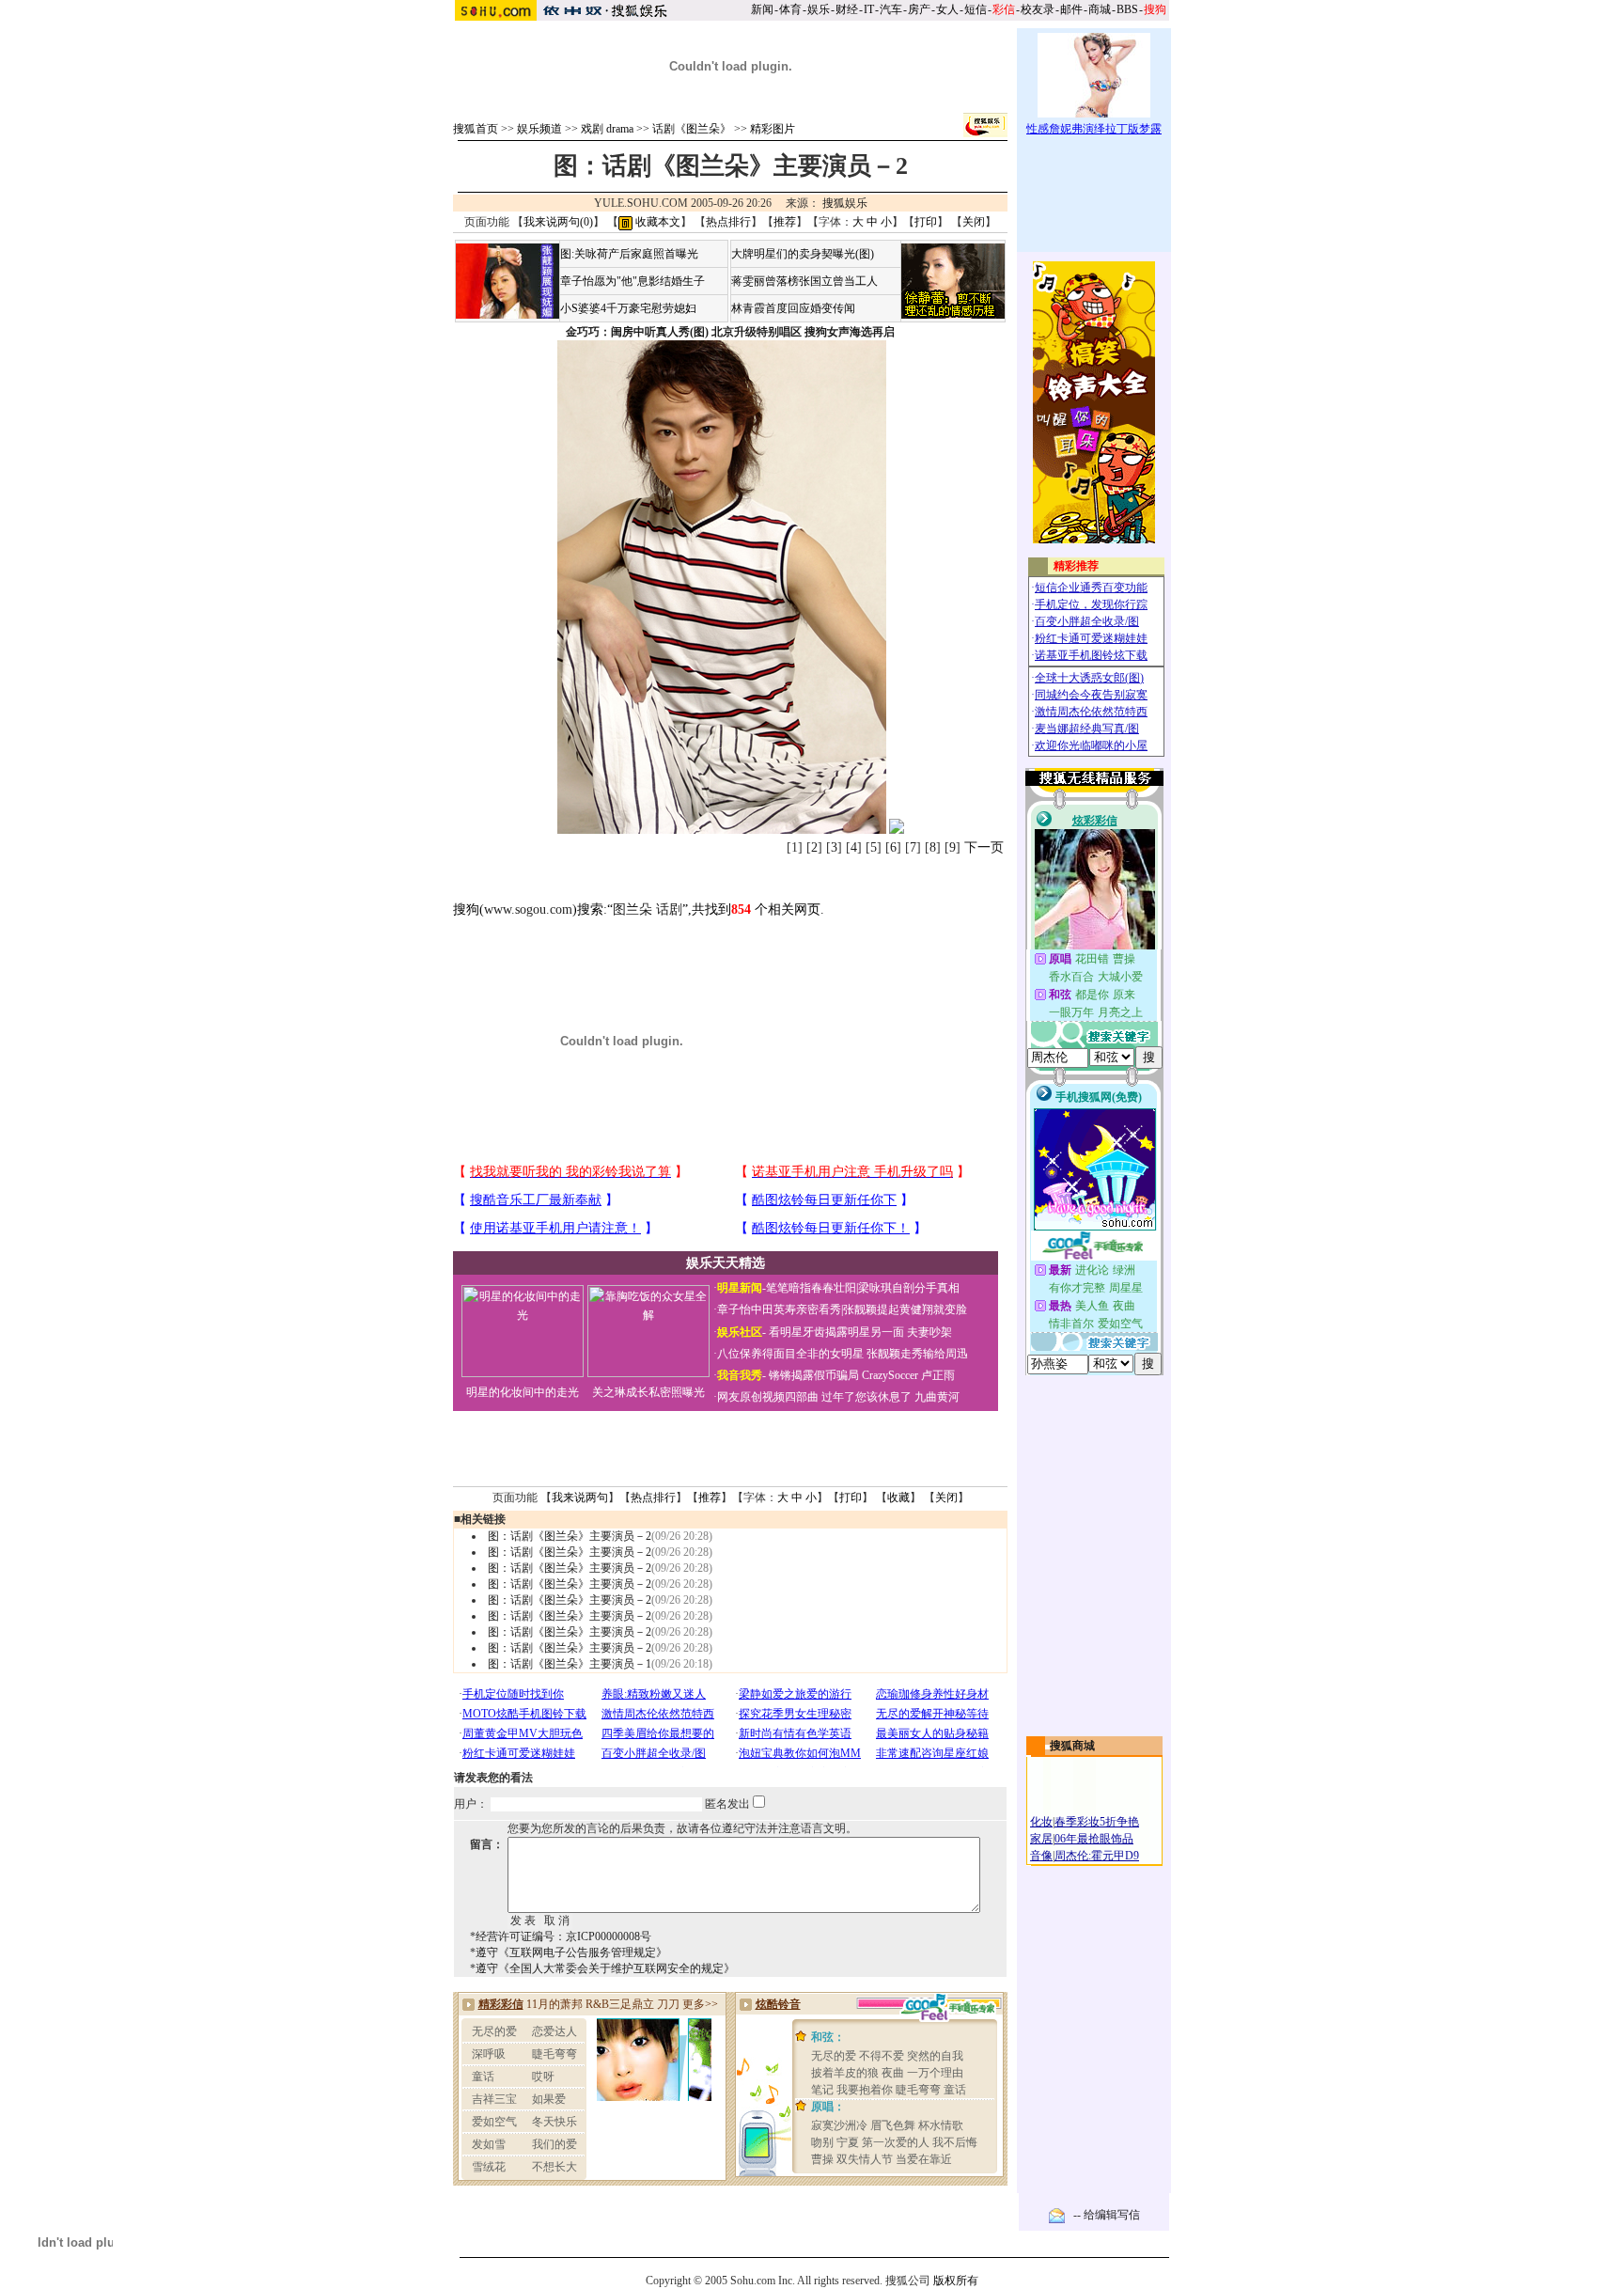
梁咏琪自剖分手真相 (909, 1288)
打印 (926, 222)
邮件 (1071, 9)
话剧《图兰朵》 (692, 129)
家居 (1041, 1839)
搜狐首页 (476, 129)
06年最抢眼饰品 (1094, 1839)
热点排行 (728, 222)
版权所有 (956, 2281)
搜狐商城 (1072, 1746)
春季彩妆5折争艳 (1097, 1822)
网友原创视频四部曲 (768, 1397)
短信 (976, 9)
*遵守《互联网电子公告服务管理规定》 (569, 1952)
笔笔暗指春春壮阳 (811, 1288)
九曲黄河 (937, 1397)
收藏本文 (656, 222)
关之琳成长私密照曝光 (648, 1392)
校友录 (1038, 9)
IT (869, 9)
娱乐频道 (539, 129)
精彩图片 (773, 129)
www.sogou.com (528, 909)
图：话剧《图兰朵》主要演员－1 (570, 1664)
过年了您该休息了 (867, 1397)
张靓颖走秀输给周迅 (917, 1354)
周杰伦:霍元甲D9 (1097, 1856)
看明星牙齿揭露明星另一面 (835, 1332)
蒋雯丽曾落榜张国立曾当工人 (804, 281)
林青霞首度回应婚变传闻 (793, 308)
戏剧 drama (607, 129)
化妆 (1041, 1822)
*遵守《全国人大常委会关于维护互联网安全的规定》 (602, 1968)
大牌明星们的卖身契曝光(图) (803, 254)
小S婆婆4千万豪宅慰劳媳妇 (628, 308)
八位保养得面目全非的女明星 (790, 1354)
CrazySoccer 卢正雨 (908, 1375)
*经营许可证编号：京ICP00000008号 (561, 1936)
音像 (1041, 1856)
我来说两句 (580, 1497)
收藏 (898, 1497)
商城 (1100, 9)
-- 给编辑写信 (1107, 2215)
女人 (947, 9)
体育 (790, 9)
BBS (1127, 9)
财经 (847, 9)
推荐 (785, 222)
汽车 (891, 9)
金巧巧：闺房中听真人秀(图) (637, 332)
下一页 (984, 847)
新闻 (762, 9)
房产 (919, 9)
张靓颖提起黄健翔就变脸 (905, 1309)
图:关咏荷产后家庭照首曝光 (629, 254)
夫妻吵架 (929, 1332)
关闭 (974, 222)
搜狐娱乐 (845, 203)
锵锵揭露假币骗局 (814, 1375)
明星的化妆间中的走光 (523, 1392)
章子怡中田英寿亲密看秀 (779, 1309)
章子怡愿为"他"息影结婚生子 (632, 281)
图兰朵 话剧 (648, 909)
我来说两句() (558, 222)
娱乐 (819, 9)
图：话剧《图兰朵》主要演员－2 (570, 1536)
